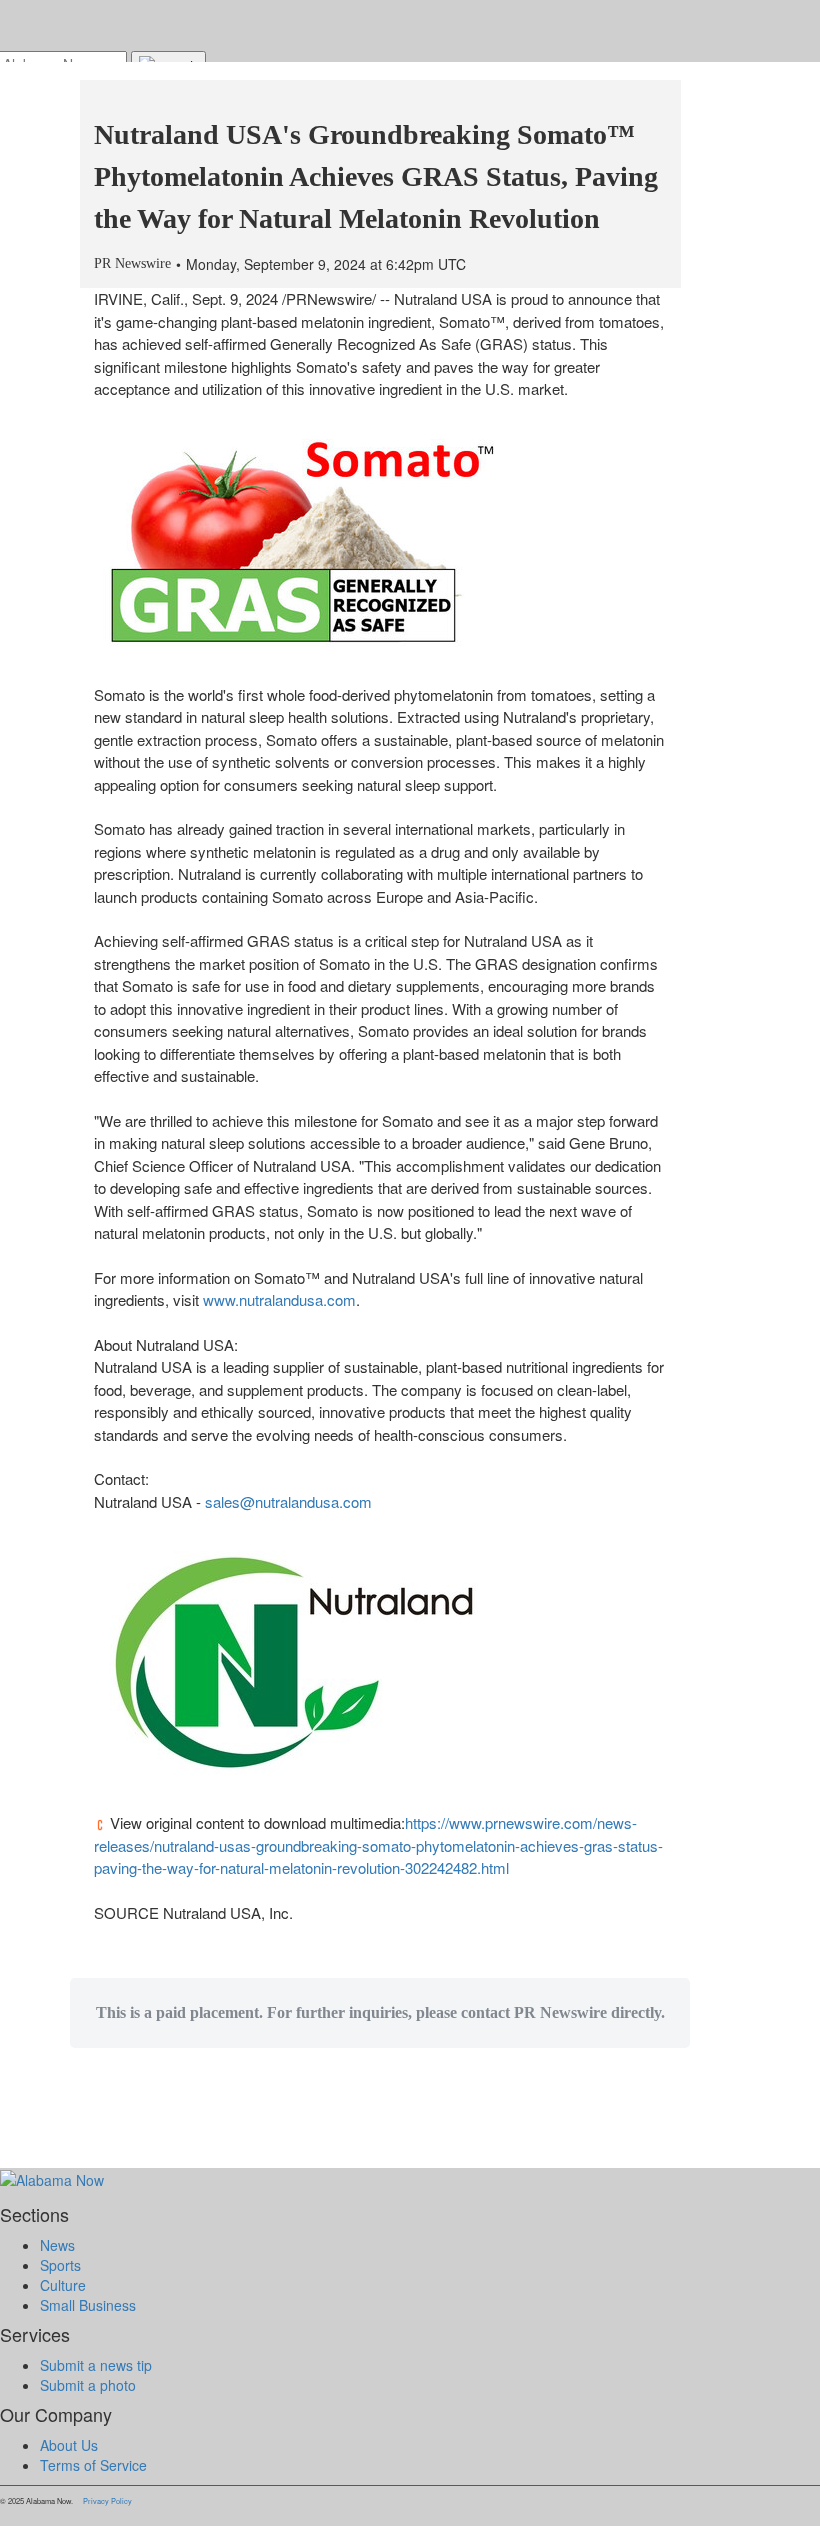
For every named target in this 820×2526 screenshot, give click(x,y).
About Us (69, 2445)
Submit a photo (88, 2385)
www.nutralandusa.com (279, 1299)
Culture (63, 2285)
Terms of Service (93, 2465)
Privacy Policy (107, 2500)
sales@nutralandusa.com (288, 1501)
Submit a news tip (96, 2365)
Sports (60, 2265)
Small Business (88, 2305)
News (57, 2245)
